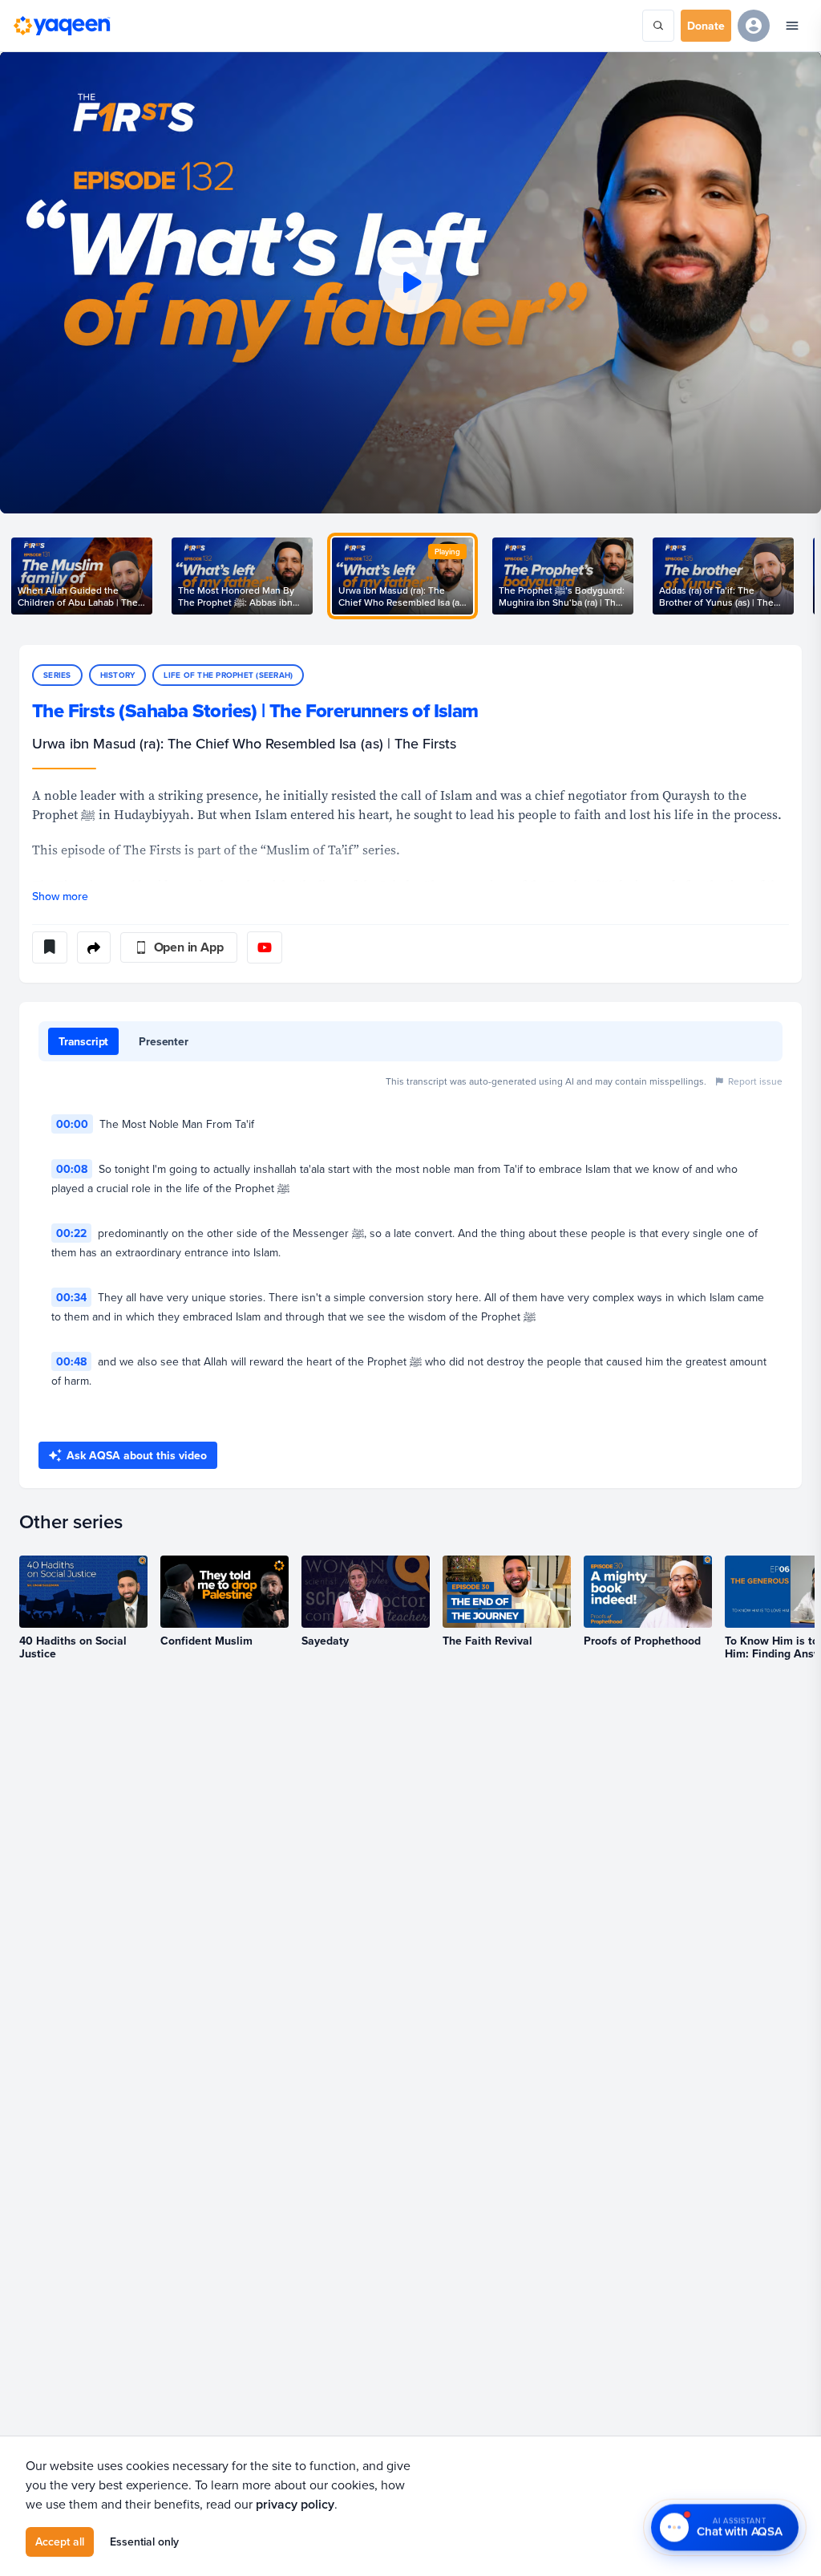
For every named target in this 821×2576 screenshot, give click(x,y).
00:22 (71, 1233)
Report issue (755, 1081)
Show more (60, 896)
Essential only (144, 2542)
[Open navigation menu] (792, 26)
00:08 (72, 1169)
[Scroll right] (802, 576)
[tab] (83, 1041)
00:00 (72, 1124)
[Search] (658, 26)
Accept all (60, 2542)
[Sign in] (754, 26)
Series (57, 675)
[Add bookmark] (50, 947)
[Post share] (94, 947)
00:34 (71, 1297)
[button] (410, 282)
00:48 (71, 1361)
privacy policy (295, 2504)
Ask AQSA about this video (137, 1455)
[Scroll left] (19, 576)
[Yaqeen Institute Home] (62, 26)
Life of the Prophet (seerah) (228, 675)
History (118, 675)
